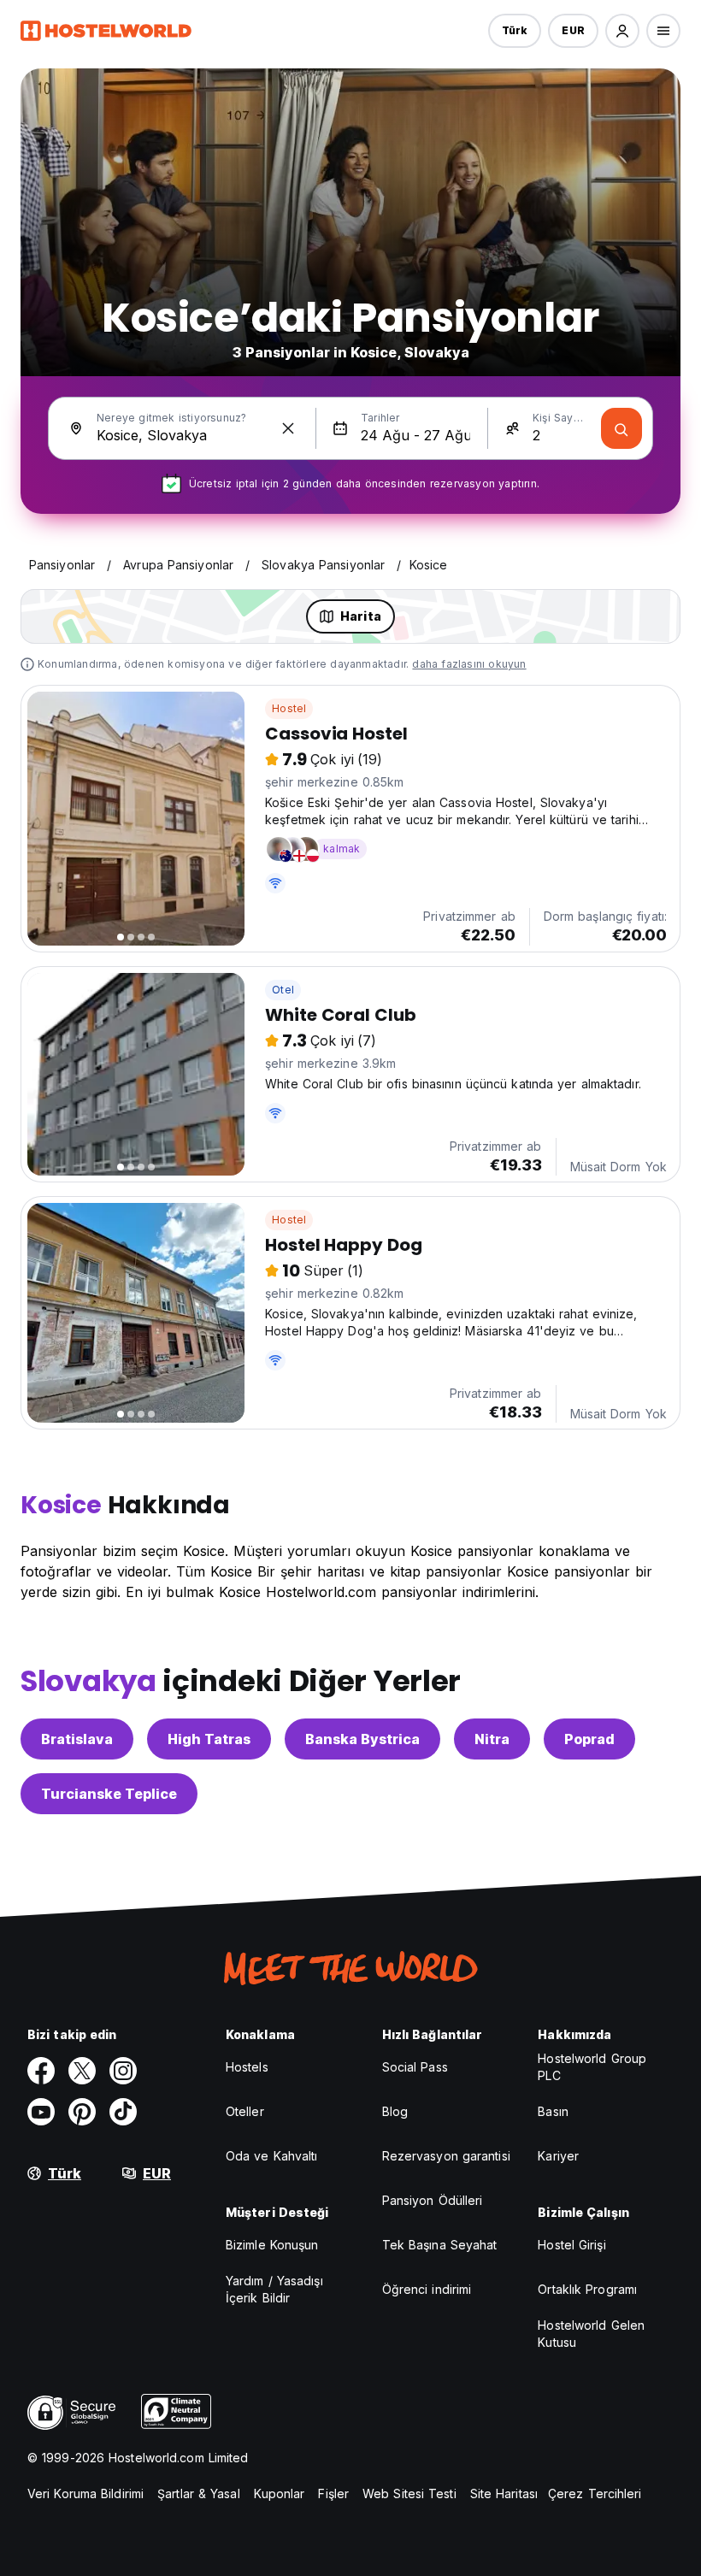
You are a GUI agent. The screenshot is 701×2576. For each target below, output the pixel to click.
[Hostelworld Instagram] (123, 2071)
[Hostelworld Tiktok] (123, 2112)
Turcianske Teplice (109, 1794)
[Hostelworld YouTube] (41, 2112)
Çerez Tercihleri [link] (595, 2493)
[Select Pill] (622, 31)
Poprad (589, 1739)
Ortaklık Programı (587, 2289)
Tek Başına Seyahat (440, 2245)
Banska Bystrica (362, 1739)
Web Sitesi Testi (409, 2493)
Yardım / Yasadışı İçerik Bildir (274, 2289)
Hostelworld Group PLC (592, 2067)
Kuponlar (280, 2493)
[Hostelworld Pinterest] (82, 2112)
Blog (395, 2111)
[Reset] (288, 428)
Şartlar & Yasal (199, 2493)
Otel (283, 990)
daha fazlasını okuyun (469, 664)
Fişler (333, 2493)
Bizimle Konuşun (272, 2245)
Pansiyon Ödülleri (433, 2200)
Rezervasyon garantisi (446, 2156)
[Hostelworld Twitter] (82, 2071)
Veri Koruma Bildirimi (85, 2493)
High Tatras (209, 1739)
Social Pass (415, 2067)
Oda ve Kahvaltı (272, 2156)
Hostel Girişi (571, 2245)
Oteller (245, 2111)
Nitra (492, 1739)
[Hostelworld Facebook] (41, 2071)
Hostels (247, 2067)
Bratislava (77, 1739)
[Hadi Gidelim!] (621, 428)
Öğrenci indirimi (427, 2289)
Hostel (289, 708)
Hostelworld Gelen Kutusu (591, 2334)
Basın (553, 2111)
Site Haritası (504, 2493)
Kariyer (558, 2156)
